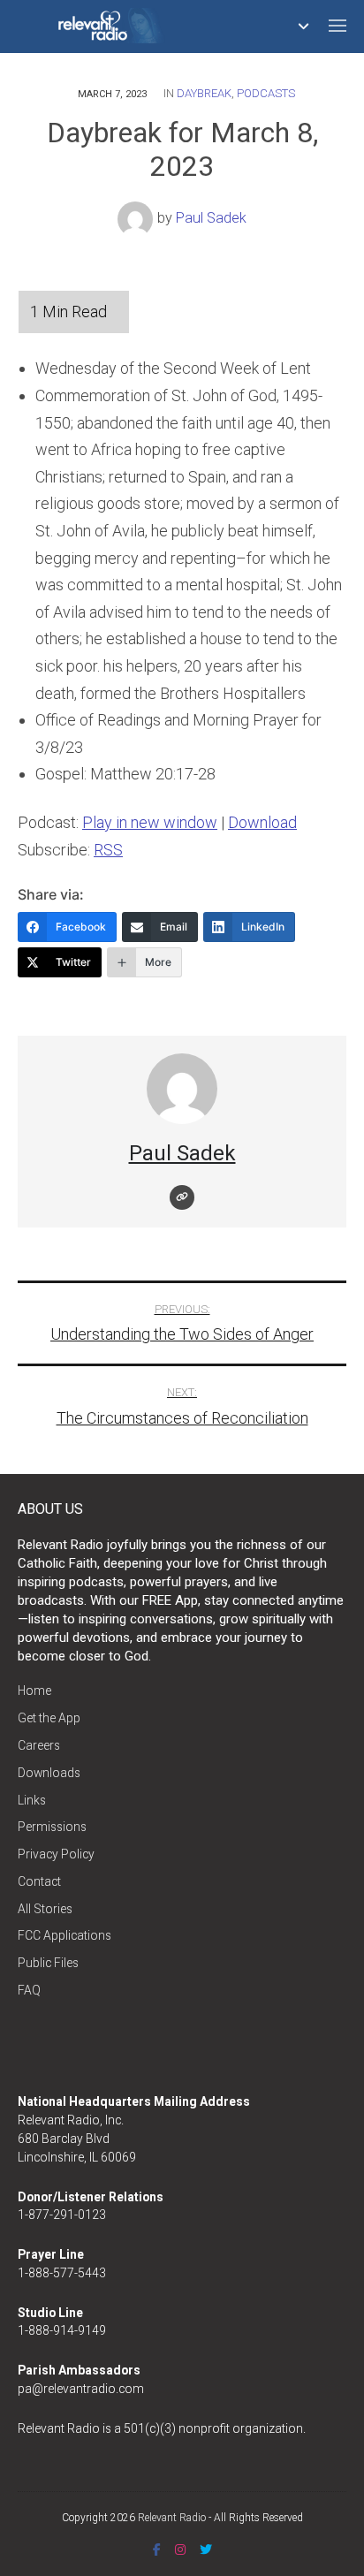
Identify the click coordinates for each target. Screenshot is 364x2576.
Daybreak (204, 93)
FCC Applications (64, 1935)
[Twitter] (206, 2549)
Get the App (49, 1718)
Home (34, 1691)
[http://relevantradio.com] (182, 1197)
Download (262, 822)
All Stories (45, 1909)
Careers (39, 1745)
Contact (39, 1881)
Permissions (52, 1827)
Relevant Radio (172, 2518)
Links (32, 1800)
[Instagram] (180, 2549)
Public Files (48, 1963)
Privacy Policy (56, 1854)
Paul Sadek (211, 218)
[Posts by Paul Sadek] (137, 218)
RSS (108, 850)
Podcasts (266, 93)
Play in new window (150, 822)
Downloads (49, 1773)
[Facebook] (157, 2549)
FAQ (29, 1990)
